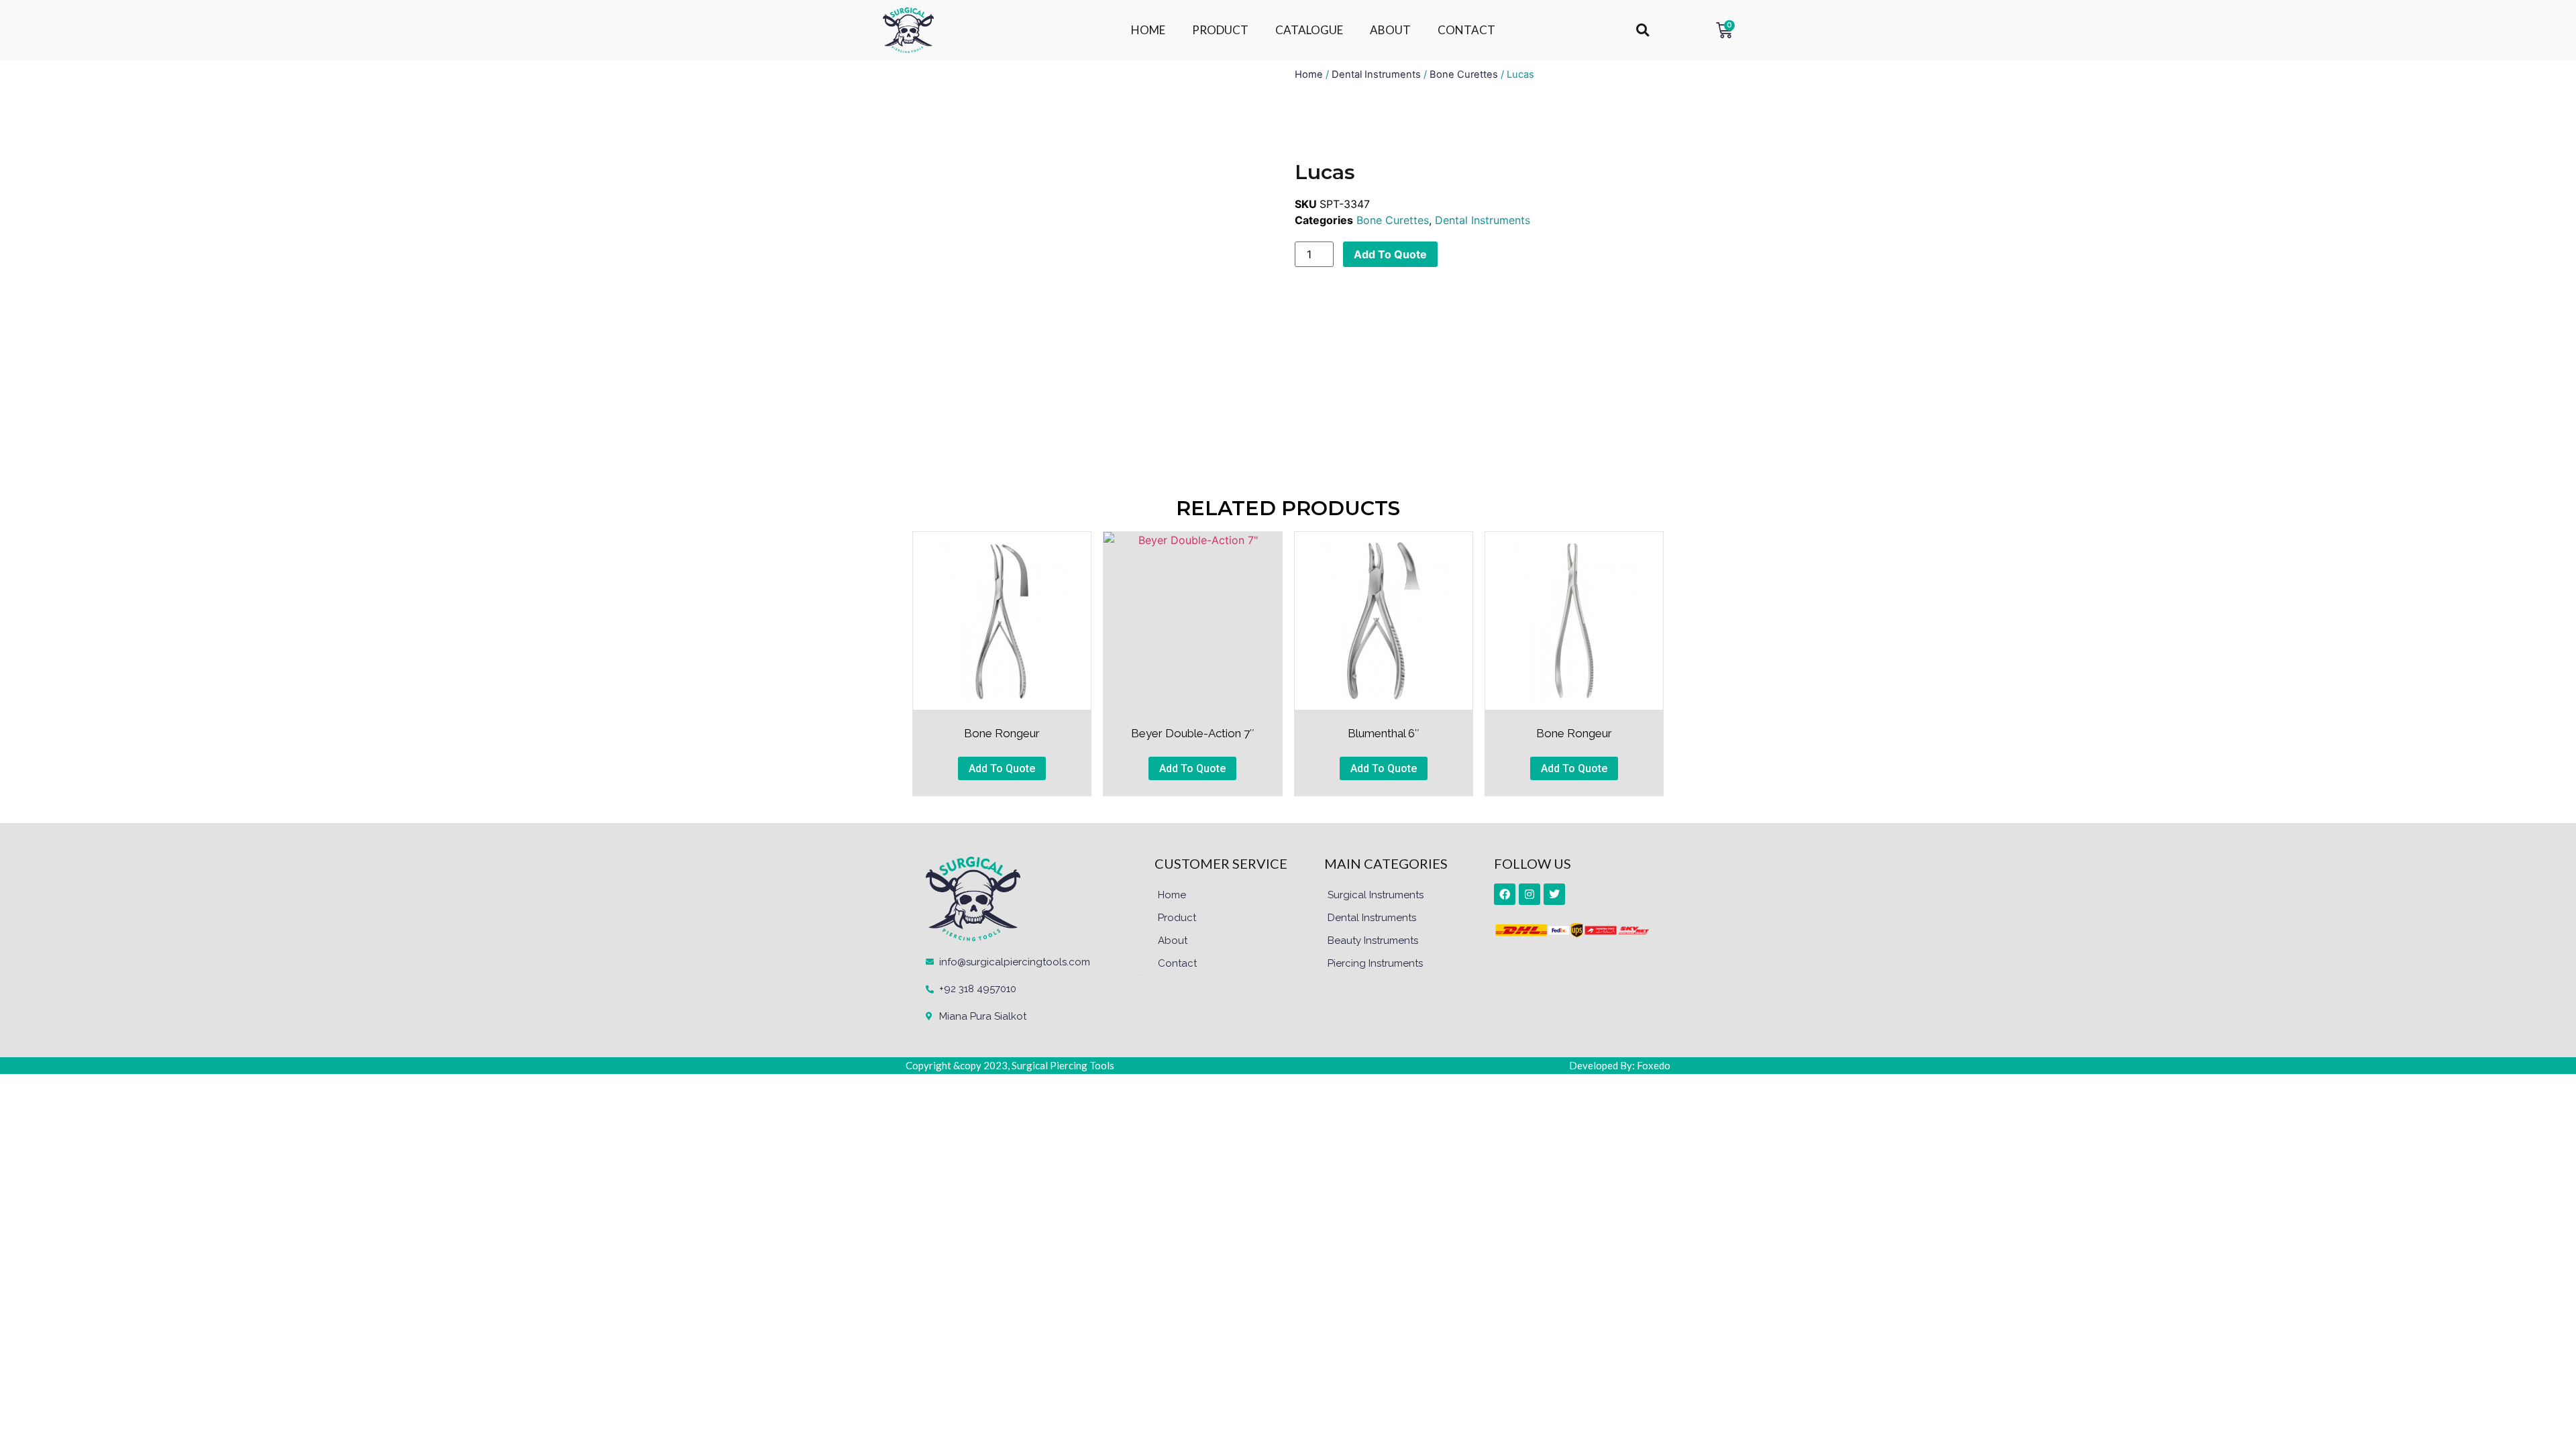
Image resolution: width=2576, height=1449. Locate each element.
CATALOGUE (1309, 30)
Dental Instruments (1376, 74)
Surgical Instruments (1376, 895)
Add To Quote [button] (1002, 768)
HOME (1148, 30)
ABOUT (1390, 30)
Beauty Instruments (1373, 941)
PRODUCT (1220, 30)
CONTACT (1466, 30)
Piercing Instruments (1375, 963)
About (1173, 941)
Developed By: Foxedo (1620, 1065)
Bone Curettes (1464, 74)
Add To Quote (1390, 254)
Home (1309, 74)
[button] (1643, 31)
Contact (1177, 963)
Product (1177, 918)
